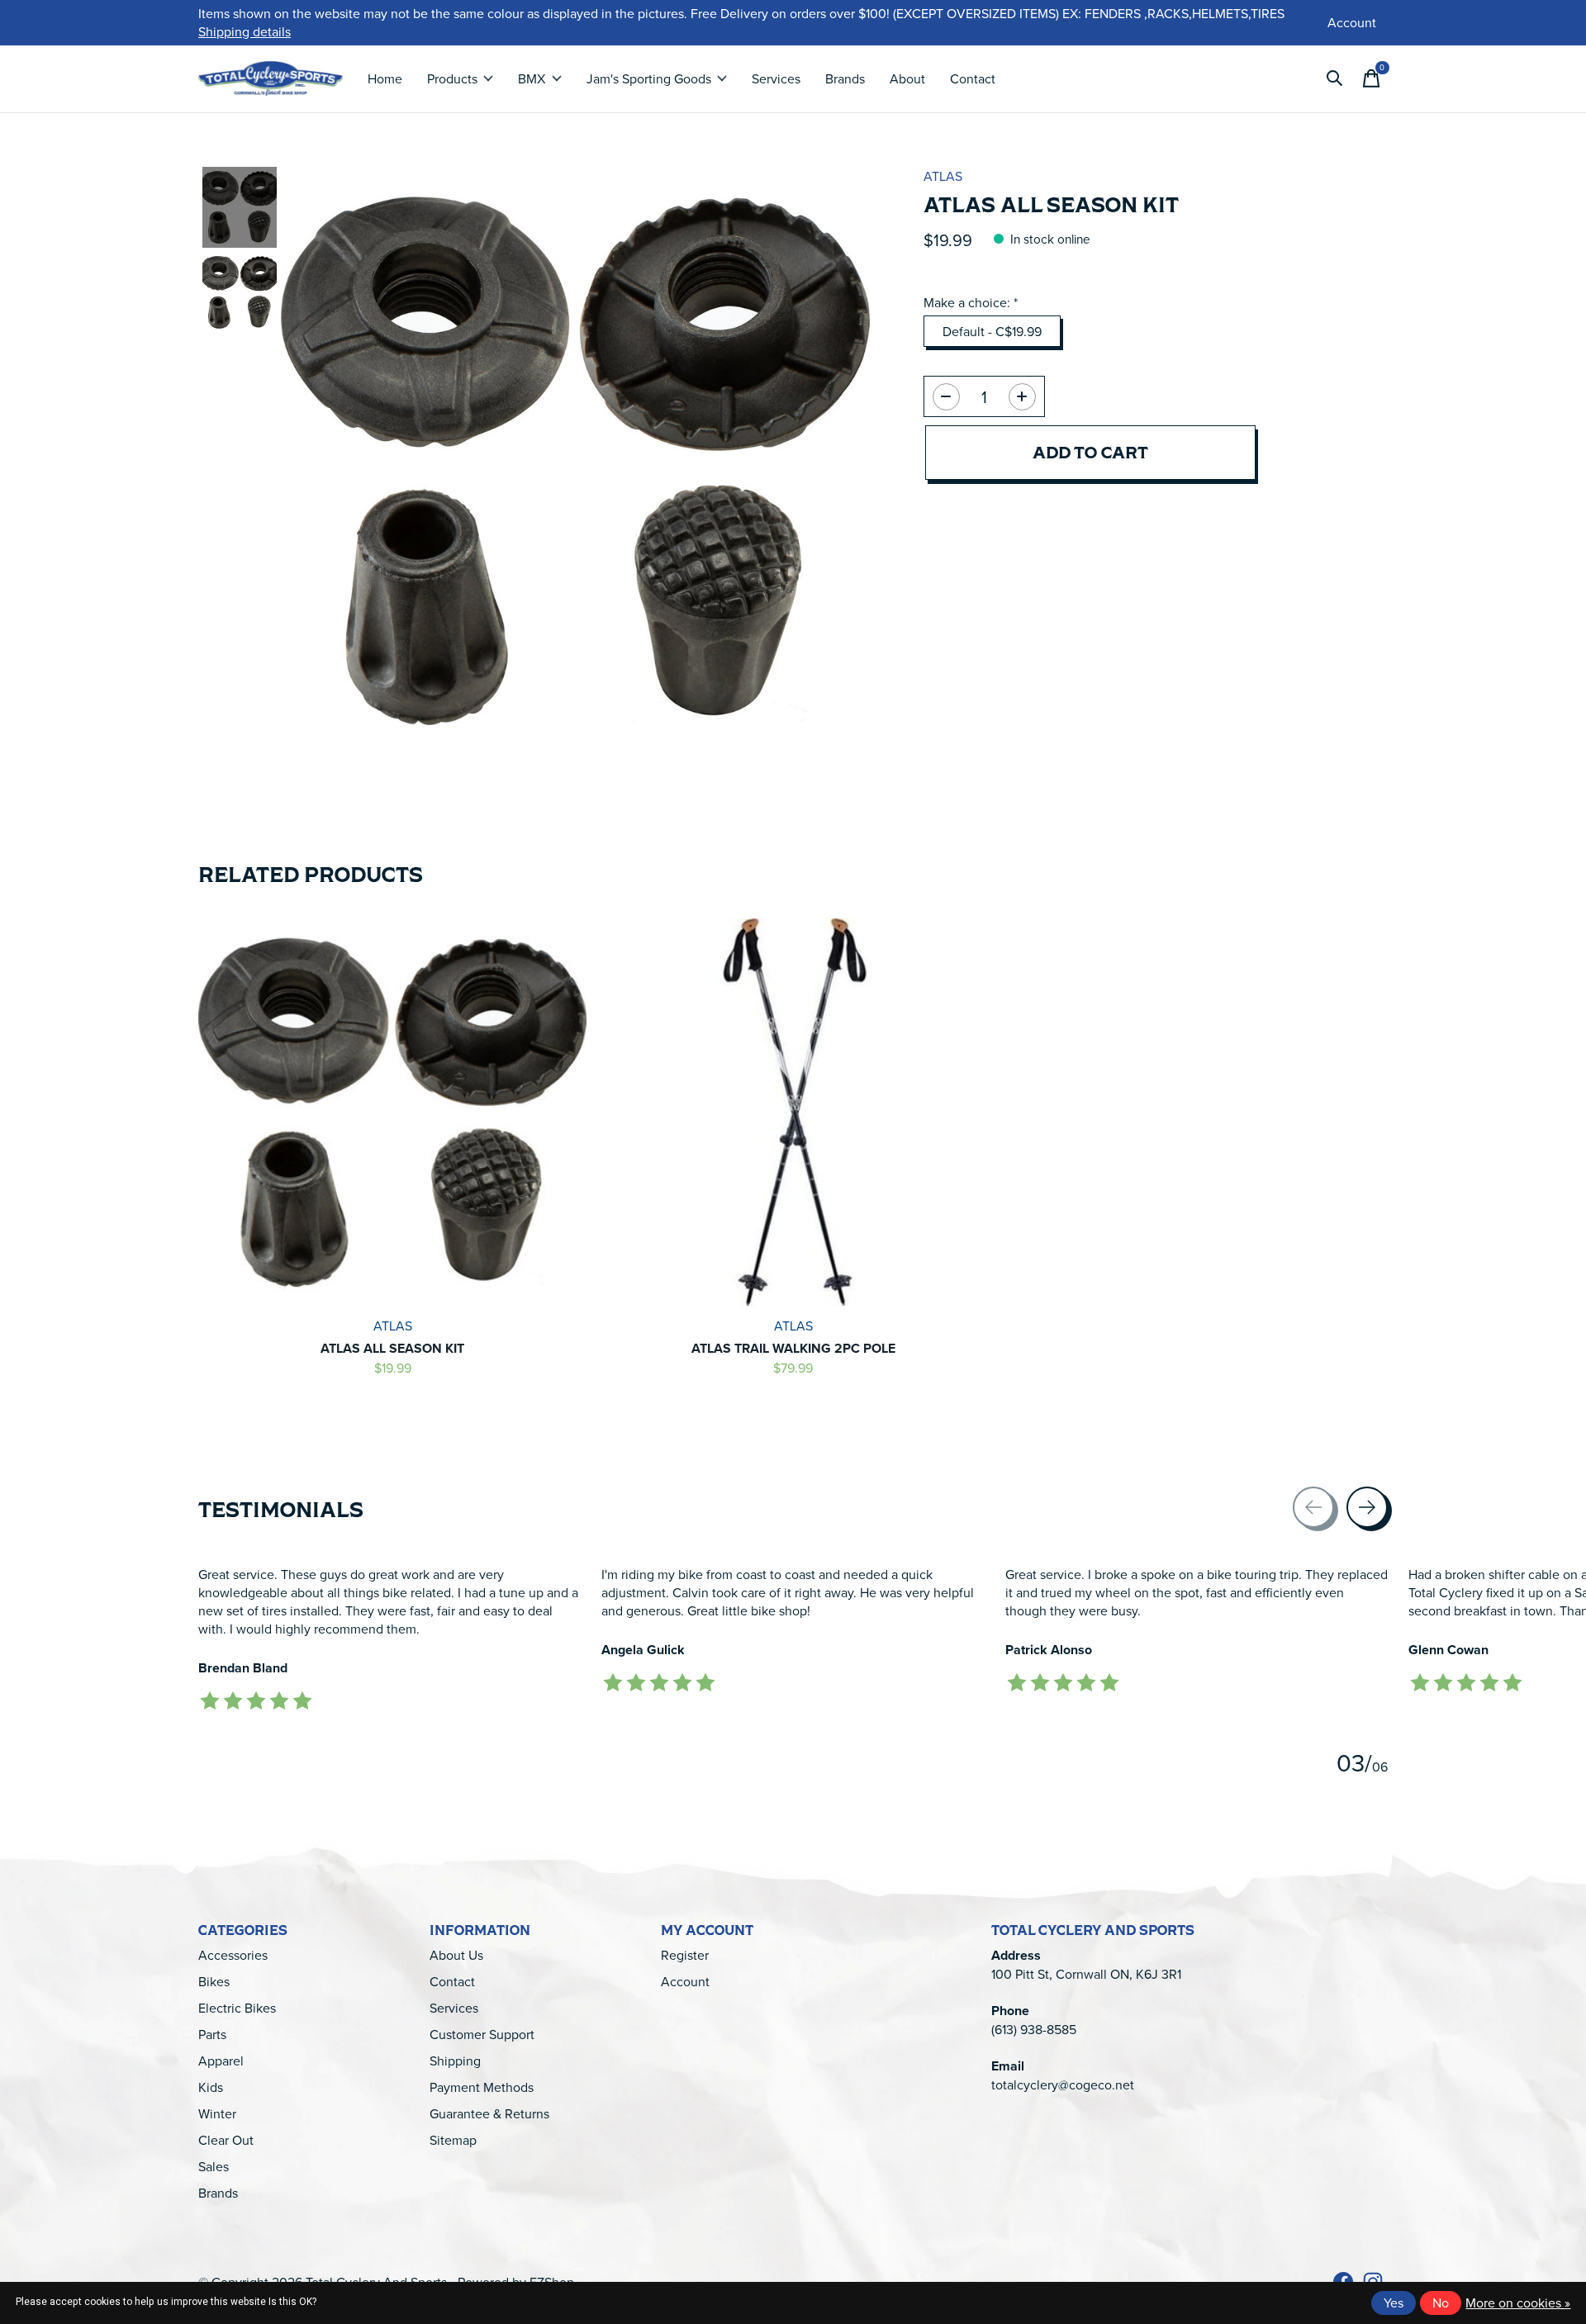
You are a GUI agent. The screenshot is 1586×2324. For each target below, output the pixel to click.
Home (385, 78)
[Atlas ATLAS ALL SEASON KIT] (392, 1112)
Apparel (221, 2061)
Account (685, 1981)
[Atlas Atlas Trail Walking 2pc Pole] (793, 1112)
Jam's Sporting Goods (649, 78)
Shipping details (245, 31)
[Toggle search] (1335, 78)
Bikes (214, 1981)
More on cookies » (1518, 2303)
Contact (973, 78)
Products (452, 78)
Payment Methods (482, 2087)
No (1441, 2303)
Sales (214, 2166)
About (907, 78)
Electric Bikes (237, 2008)
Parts (212, 2034)
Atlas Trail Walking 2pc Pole (793, 1348)
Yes (1394, 2303)
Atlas (943, 176)
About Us (456, 1955)
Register (685, 1955)
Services (776, 78)
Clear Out (226, 2140)
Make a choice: (971, 302)
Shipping (455, 2061)
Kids (211, 2087)
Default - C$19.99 (992, 331)
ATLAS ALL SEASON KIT (392, 1348)
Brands (845, 78)
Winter (217, 2113)
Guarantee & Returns (489, 2113)
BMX (532, 78)
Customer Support (482, 2034)
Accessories (233, 1955)
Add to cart (1090, 452)
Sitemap (453, 2140)
